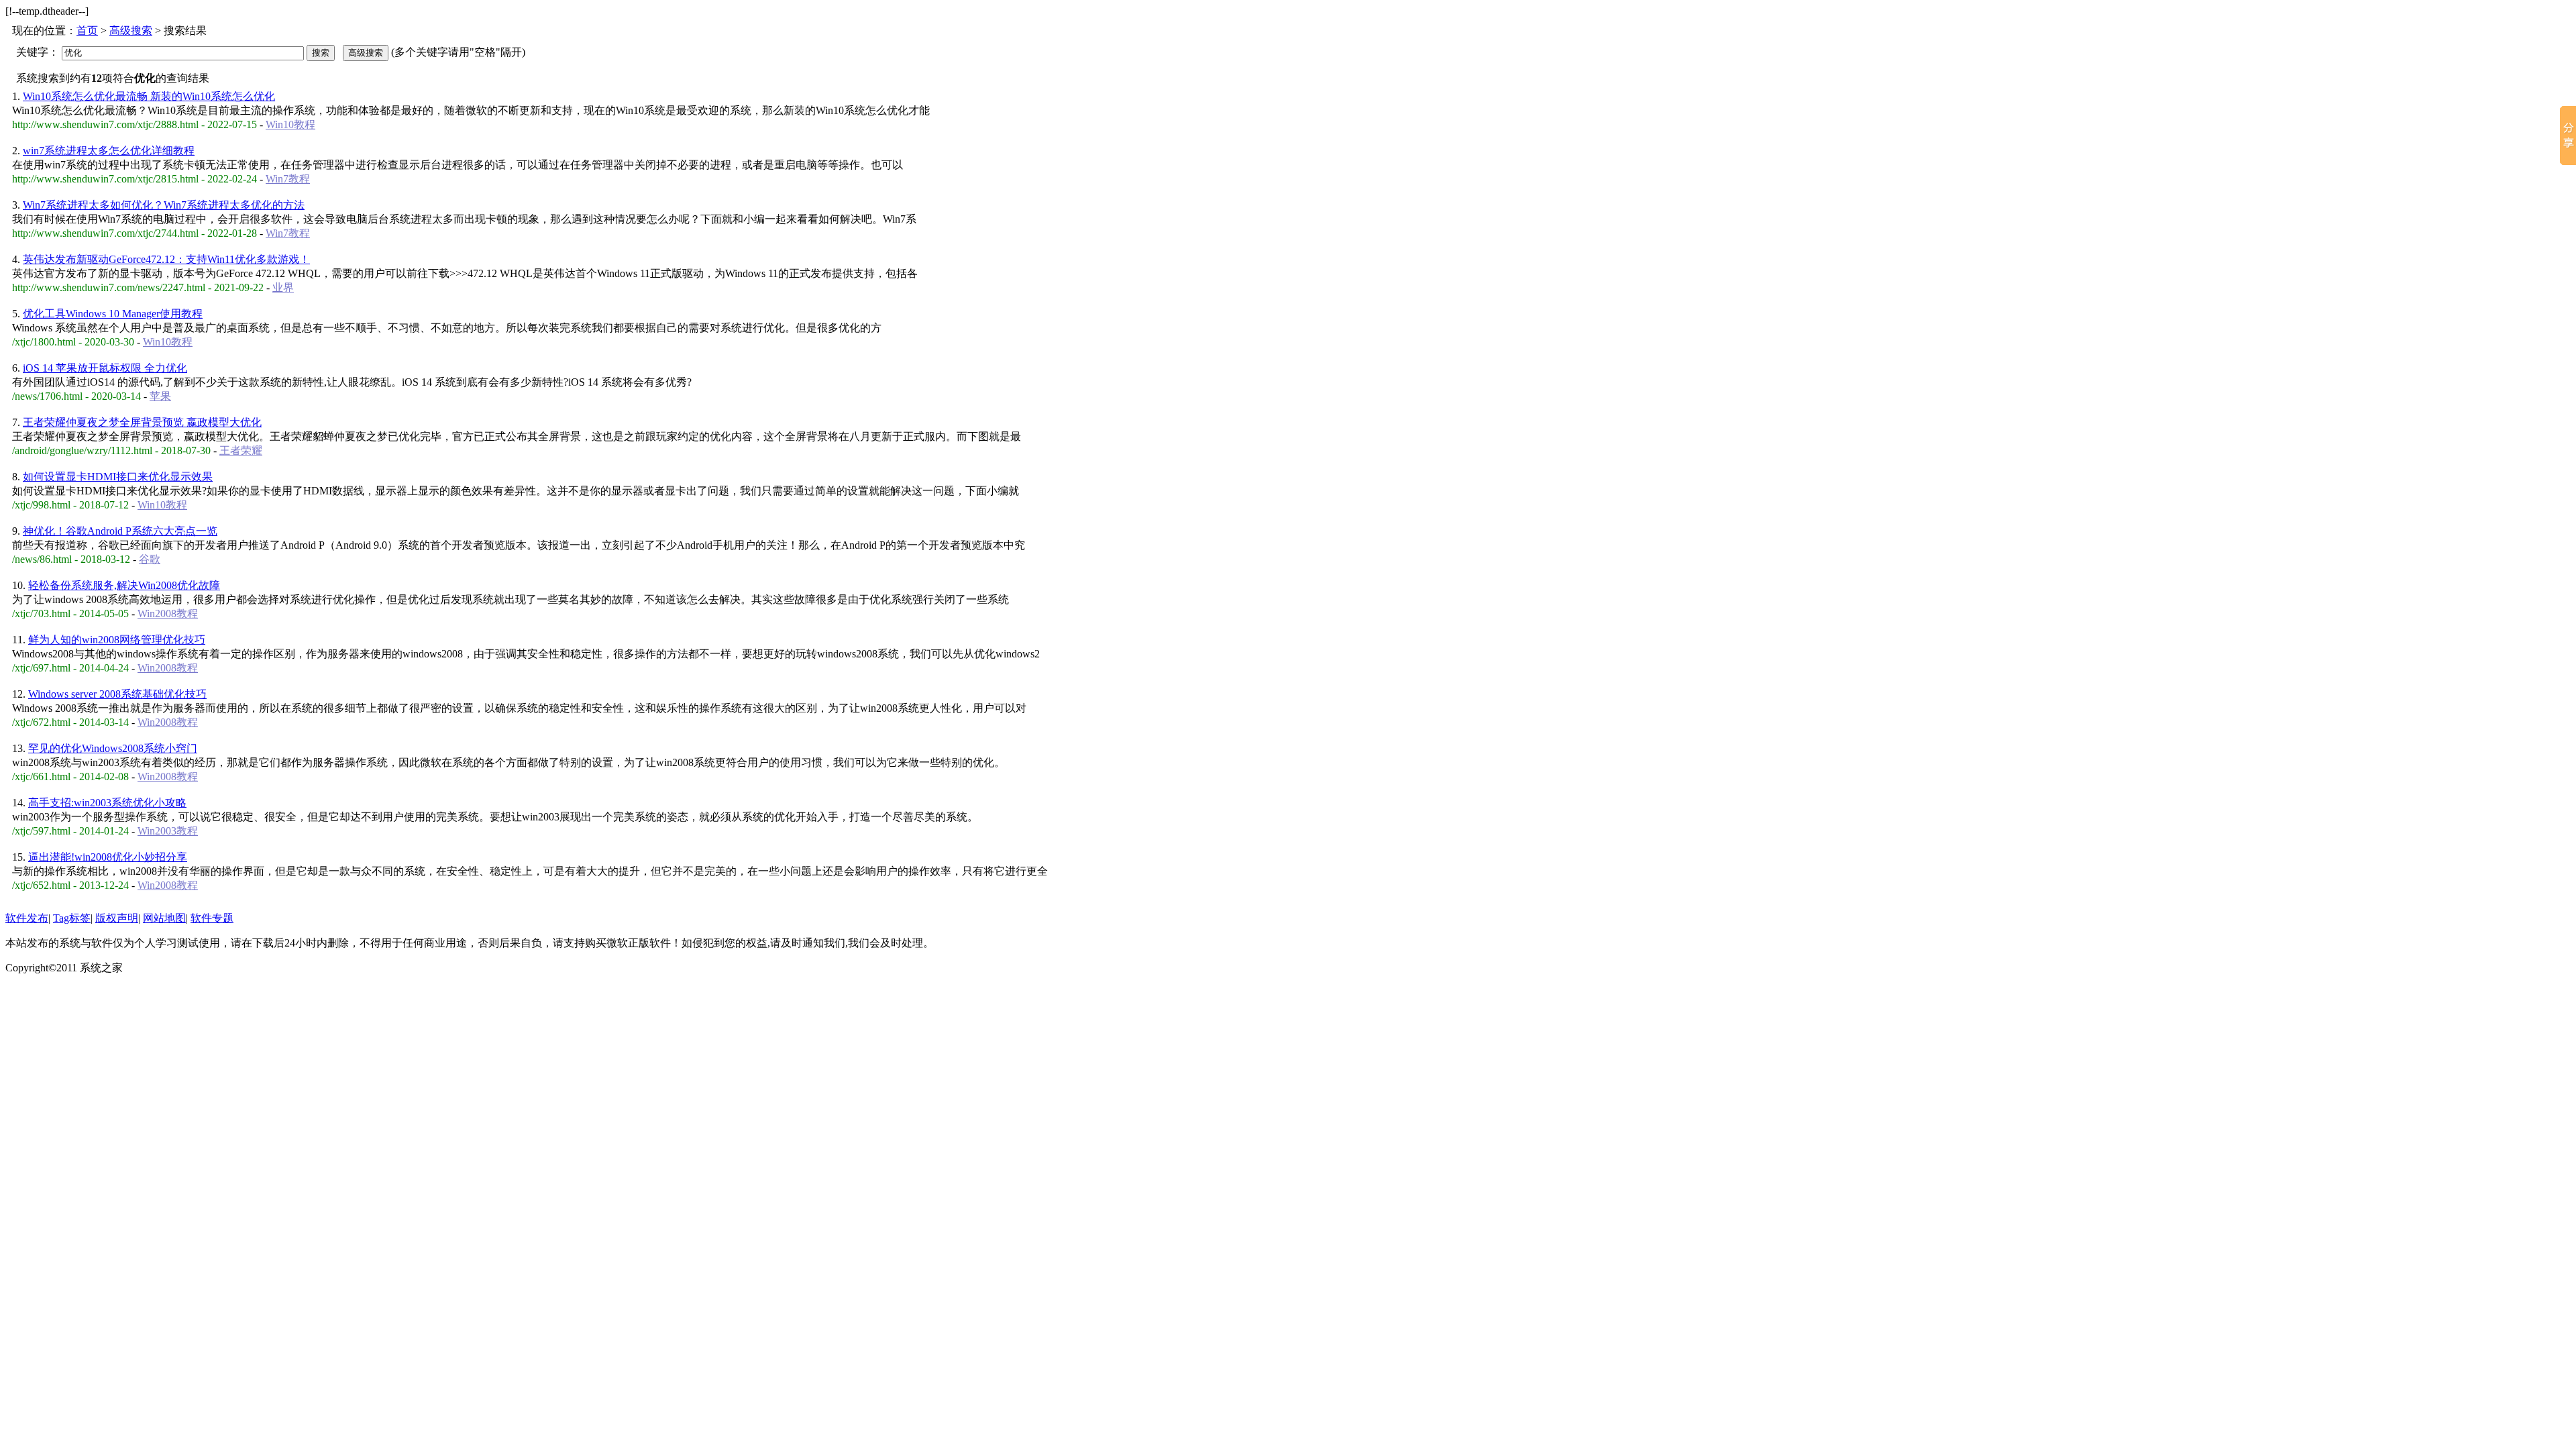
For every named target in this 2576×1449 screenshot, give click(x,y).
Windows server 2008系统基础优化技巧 (117, 694)
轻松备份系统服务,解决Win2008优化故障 (124, 585)
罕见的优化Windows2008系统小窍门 (113, 748)
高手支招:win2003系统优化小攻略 (107, 803)
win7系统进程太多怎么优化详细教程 (109, 151)
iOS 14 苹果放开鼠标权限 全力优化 (105, 368)
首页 (87, 31)
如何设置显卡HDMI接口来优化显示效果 (118, 477)
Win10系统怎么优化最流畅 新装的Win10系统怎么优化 (149, 96)
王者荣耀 (241, 450)
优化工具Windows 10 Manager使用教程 (113, 314)
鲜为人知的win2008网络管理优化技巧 (117, 640)
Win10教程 (290, 124)
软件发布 (27, 918)
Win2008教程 (168, 613)
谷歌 (150, 559)
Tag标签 (72, 918)
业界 (283, 287)
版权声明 (117, 918)
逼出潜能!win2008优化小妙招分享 (108, 857)
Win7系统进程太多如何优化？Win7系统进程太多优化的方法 (164, 205)
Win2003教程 (168, 831)
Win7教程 (288, 179)
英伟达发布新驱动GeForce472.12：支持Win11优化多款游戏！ (166, 259)
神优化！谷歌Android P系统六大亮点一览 (120, 531)
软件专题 (212, 918)
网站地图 (164, 918)
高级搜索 (131, 31)
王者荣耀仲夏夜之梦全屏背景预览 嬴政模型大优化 (142, 422)
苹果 (160, 396)
